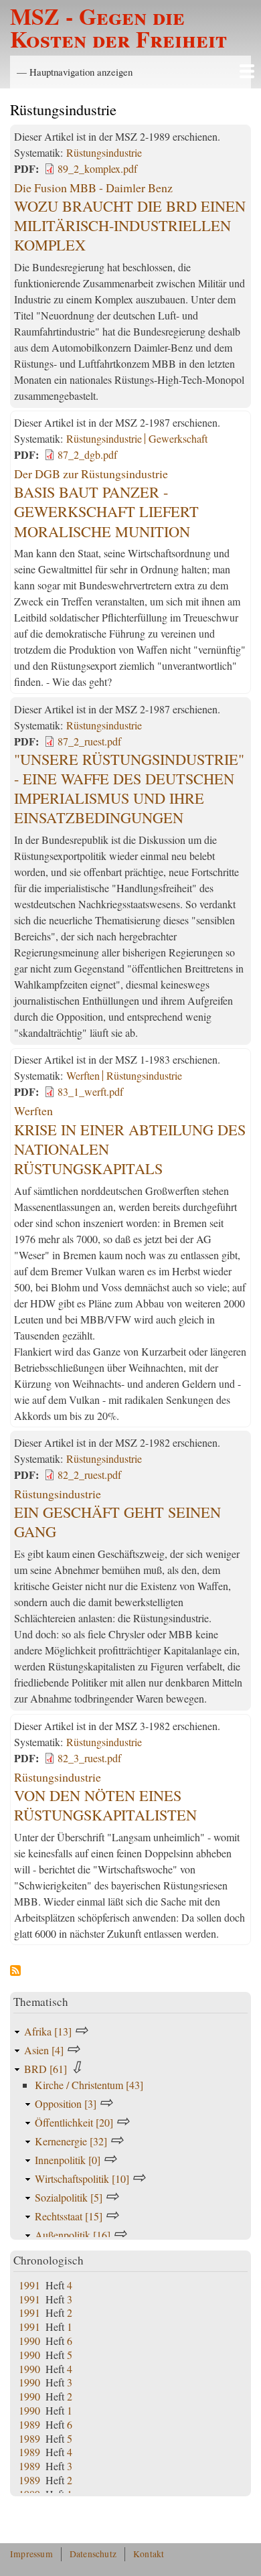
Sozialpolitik (69, 2197)
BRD (46, 2069)
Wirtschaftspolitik (82, 2178)
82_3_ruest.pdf (89, 1758)
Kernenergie (71, 2141)
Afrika (48, 2031)
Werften (83, 1075)
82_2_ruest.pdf (89, 1475)
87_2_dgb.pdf (87, 454)
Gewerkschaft (178, 438)
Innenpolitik (68, 2160)
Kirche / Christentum (89, 2085)
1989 (29, 2424)
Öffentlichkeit (74, 2122)
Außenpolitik (73, 2235)
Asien (44, 2050)
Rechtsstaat (69, 2216)
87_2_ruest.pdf (89, 741)
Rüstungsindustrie (104, 152)
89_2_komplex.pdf (97, 168)
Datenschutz (93, 2554)
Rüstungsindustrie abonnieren (15, 1971)
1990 (29, 2341)
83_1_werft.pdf (90, 1091)
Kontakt (149, 2554)
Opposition (66, 2103)
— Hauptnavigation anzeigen (75, 72)
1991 (29, 2285)
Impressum (31, 2554)
